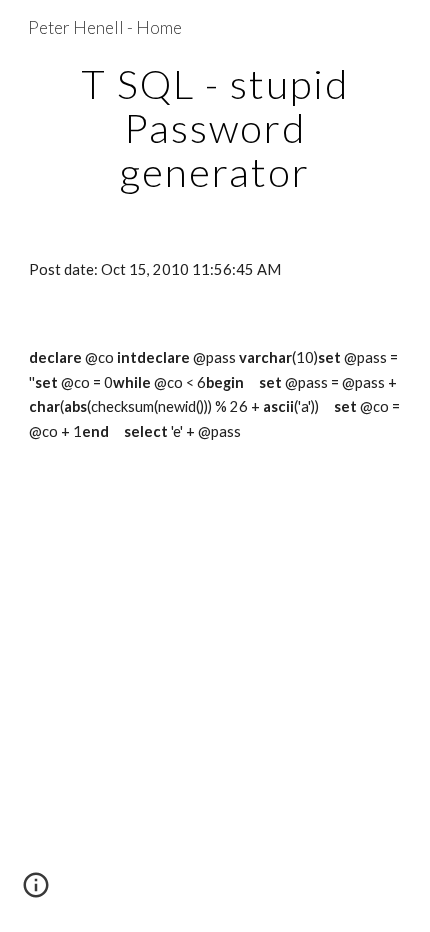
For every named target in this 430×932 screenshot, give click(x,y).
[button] (36, 892)
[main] (215, 128)
